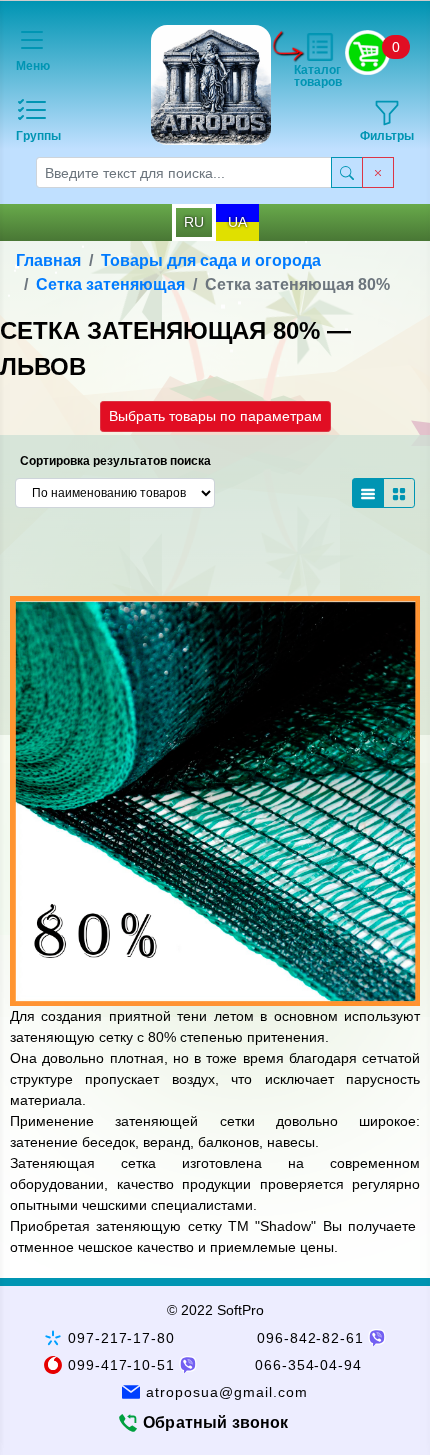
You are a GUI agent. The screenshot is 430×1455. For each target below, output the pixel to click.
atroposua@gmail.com (227, 1392)
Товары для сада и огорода (211, 260)
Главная (48, 260)
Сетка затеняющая (110, 284)
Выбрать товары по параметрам (215, 416)
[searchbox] (184, 172)
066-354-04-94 (309, 1365)
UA (237, 222)
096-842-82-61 (311, 1338)
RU (194, 222)
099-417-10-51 (122, 1365)
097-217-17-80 (122, 1338)
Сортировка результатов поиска (115, 461)
